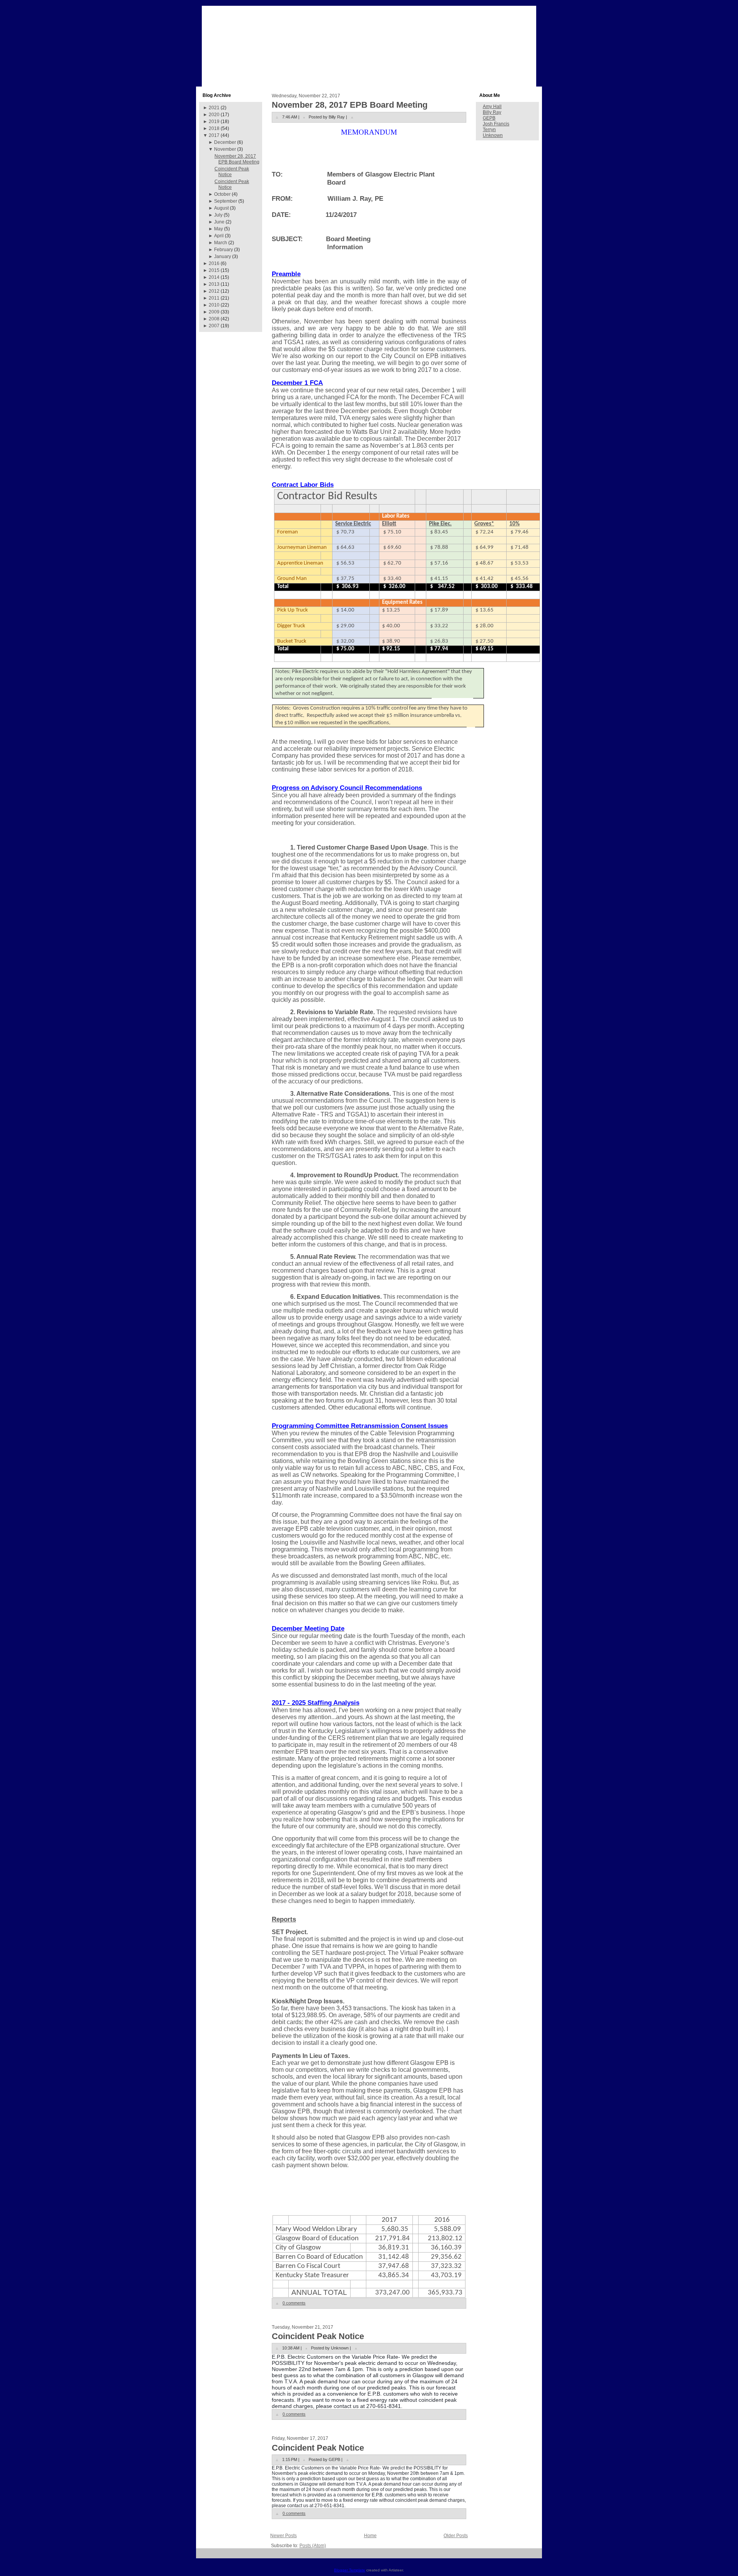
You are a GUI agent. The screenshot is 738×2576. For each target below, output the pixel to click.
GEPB (489, 118)
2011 (214, 298)
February (224, 250)
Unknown (493, 135)
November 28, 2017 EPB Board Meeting (237, 159)
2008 (214, 319)
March (221, 243)
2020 (214, 115)
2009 (214, 312)
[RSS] (205, 2556)
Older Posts (456, 2536)
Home (370, 2536)
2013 (214, 284)
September (226, 201)
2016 (214, 263)
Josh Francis (496, 124)
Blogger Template (350, 2570)
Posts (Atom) (313, 2546)
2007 (214, 326)
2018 (214, 128)
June (219, 222)
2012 (214, 291)
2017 (214, 135)
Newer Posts (283, 2536)
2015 (214, 270)
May (219, 229)
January (223, 257)
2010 (214, 305)
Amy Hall (492, 107)
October (222, 194)
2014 (214, 277)
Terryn (489, 130)
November (225, 149)
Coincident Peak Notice (318, 2336)
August (221, 208)
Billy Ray (492, 112)
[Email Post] (352, 117)
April (219, 236)
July (218, 215)
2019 (214, 122)
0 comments (294, 2303)
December (225, 142)
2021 (214, 108)
